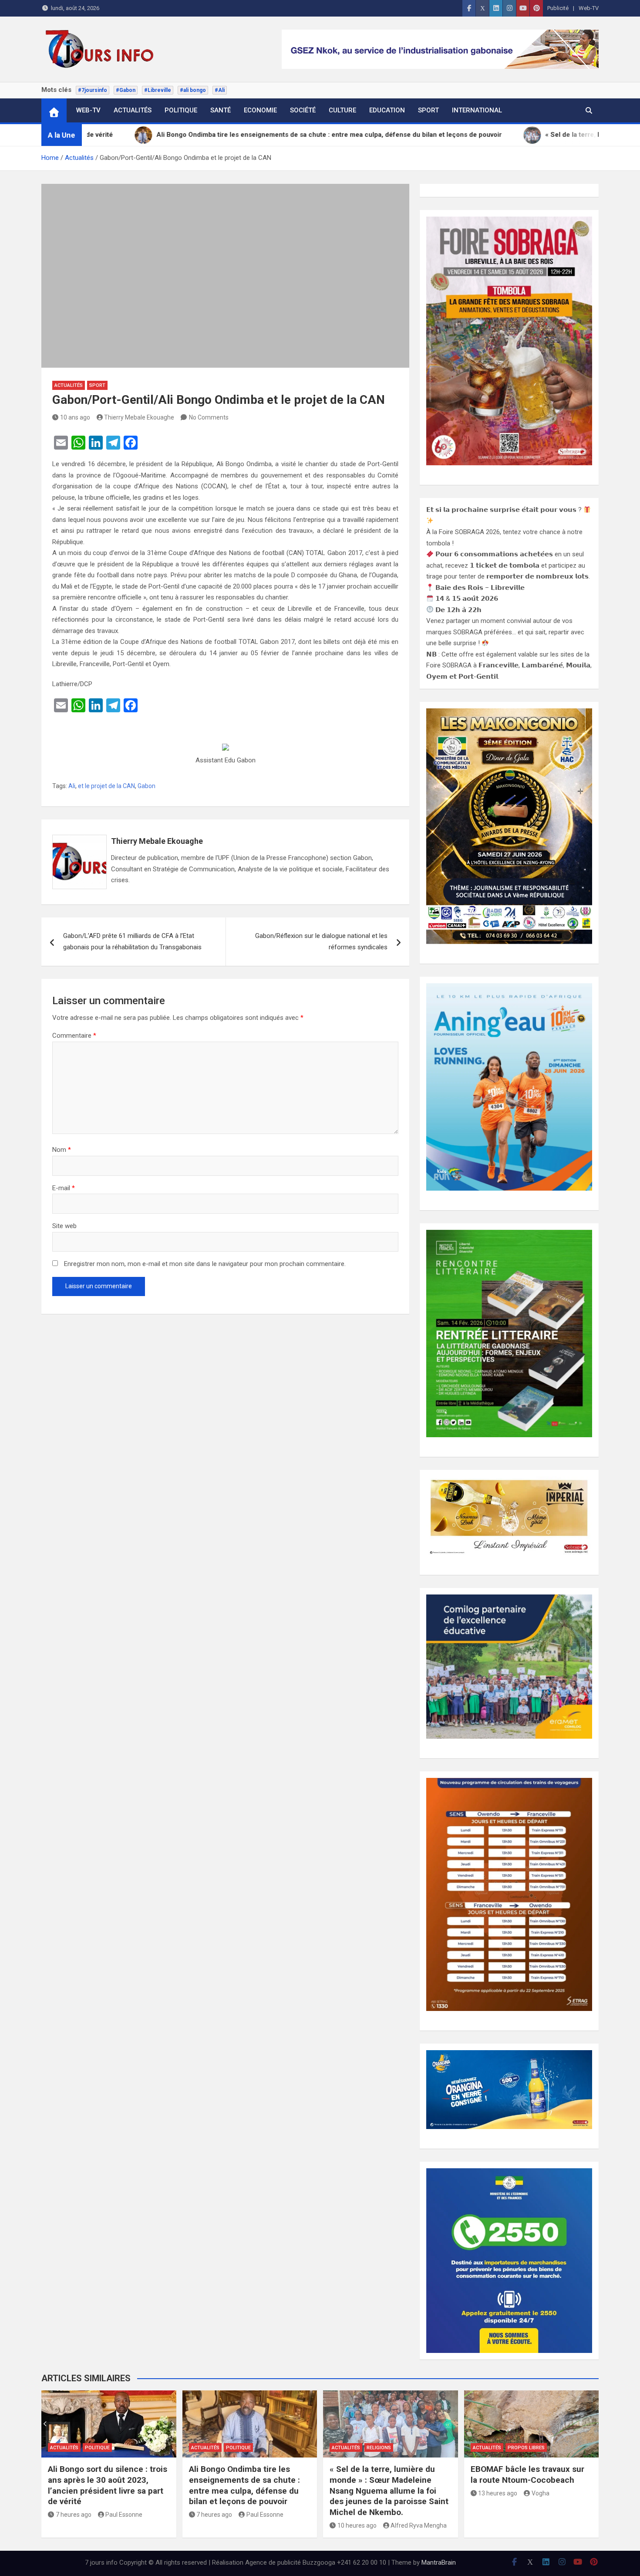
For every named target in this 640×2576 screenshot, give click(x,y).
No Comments (209, 417)
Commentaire (74, 1036)
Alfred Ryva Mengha (419, 2525)
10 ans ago (75, 417)
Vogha (541, 2493)
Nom (62, 1150)
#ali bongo (193, 90)
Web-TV (589, 8)
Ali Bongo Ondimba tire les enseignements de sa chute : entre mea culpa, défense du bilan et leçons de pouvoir (244, 2485)
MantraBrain (439, 2562)
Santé (221, 110)
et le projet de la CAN (106, 786)
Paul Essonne (124, 2515)
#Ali (220, 90)
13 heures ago (498, 2493)
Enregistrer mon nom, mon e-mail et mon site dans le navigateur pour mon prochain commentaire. (205, 1264)
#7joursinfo (93, 90)
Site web (64, 1226)
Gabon (147, 786)
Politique (181, 110)
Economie (260, 110)
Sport (428, 110)
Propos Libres (526, 2448)
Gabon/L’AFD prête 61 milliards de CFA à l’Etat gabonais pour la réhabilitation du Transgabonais (132, 941)
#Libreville (158, 90)
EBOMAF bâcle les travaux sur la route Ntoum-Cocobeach (527, 2474)
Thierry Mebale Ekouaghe (139, 417)
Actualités (133, 110)
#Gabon (126, 90)
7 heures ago (74, 2515)
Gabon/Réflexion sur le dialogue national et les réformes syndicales (321, 941)
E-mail (64, 1188)
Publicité (558, 8)
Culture (342, 110)
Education (387, 110)
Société (303, 110)
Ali (72, 786)
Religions (379, 2448)
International (477, 110)
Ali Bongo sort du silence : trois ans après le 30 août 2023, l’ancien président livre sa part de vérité (108, 2485)
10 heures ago (357, 2525)
